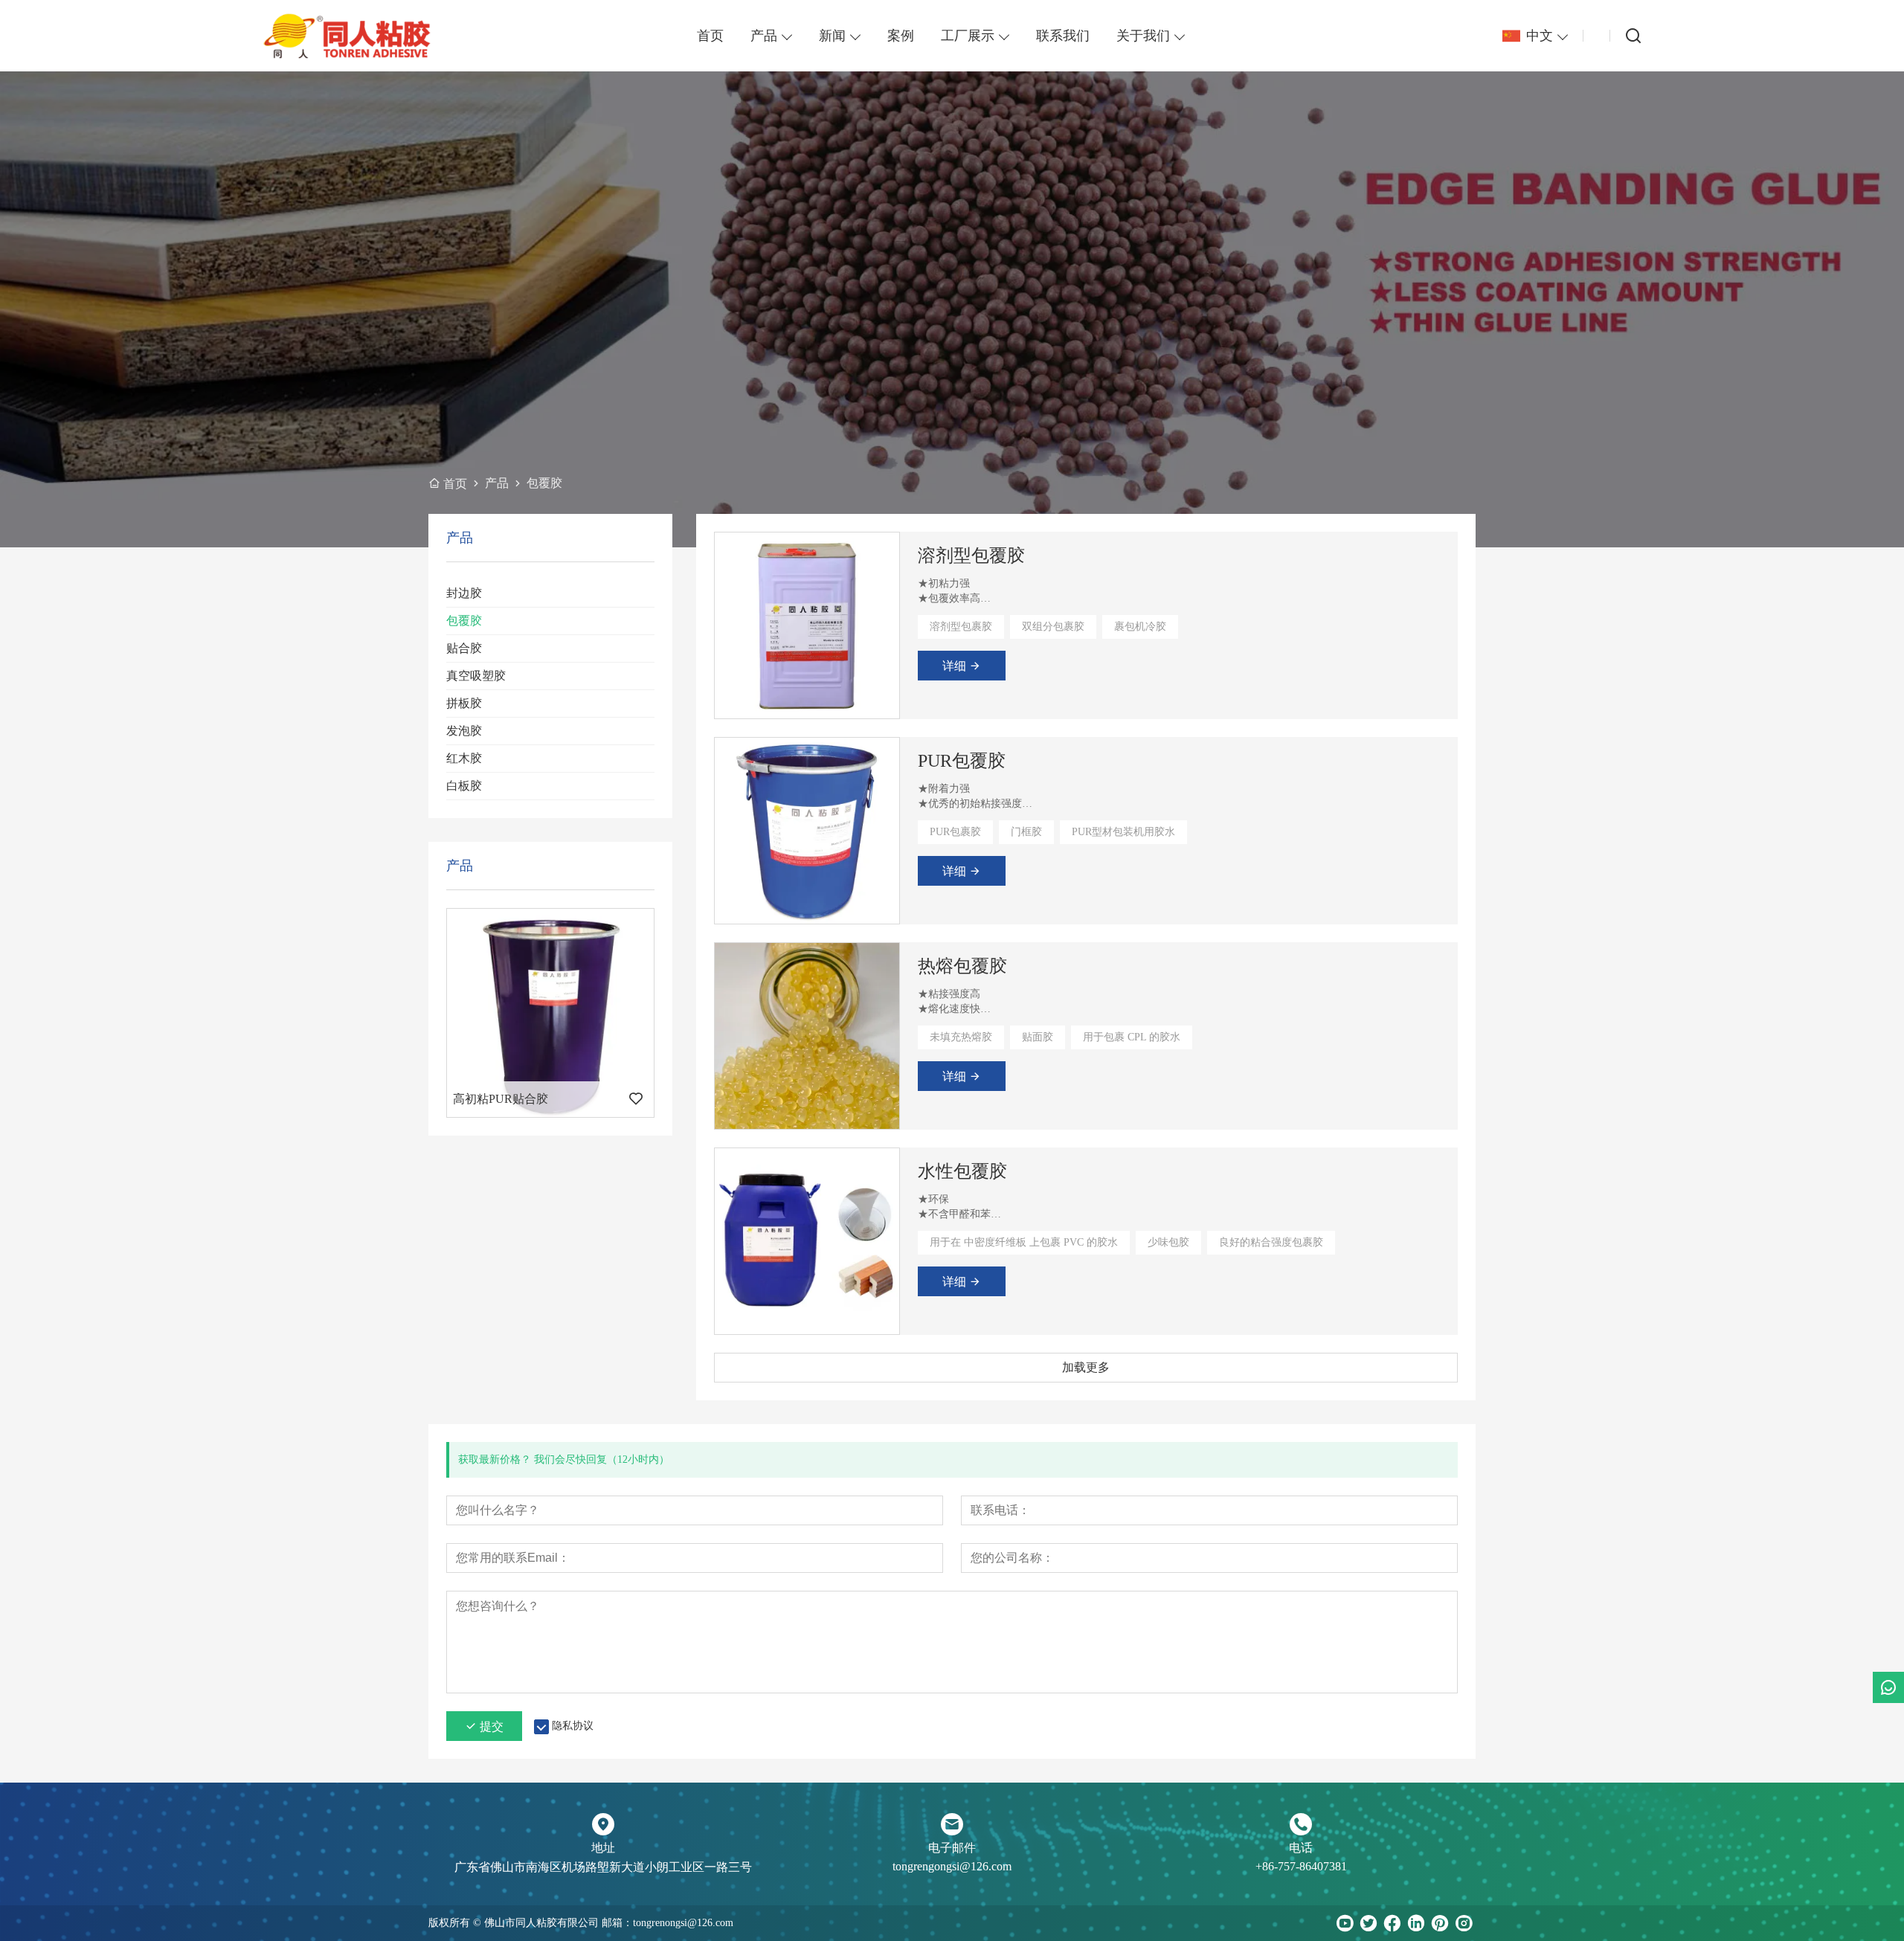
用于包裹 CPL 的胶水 (1132, 1037)
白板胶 (464, 786)
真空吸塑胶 (476, 676)
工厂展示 (968, 36)
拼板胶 (464, 703)
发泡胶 (464, 731)
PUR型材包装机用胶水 (1123, 832)
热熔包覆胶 (962, 966)
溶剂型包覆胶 (971, 556)
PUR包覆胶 (962, 761)
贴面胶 (1038, 1037)
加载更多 (1086, 1367)
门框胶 (1026, 832)
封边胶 (464, 593)
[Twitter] (1368, 1923)
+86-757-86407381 (1301, 1866)
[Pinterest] (1440, 1923)
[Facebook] (1392, 1923)
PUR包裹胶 (955, 832)
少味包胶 (1168, 1242)
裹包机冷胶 (1140, 627)
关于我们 (1143, 36)
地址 (603, 1848)
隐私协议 (573, 1726)
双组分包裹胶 (1053, 627)
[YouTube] (1345, 1923)
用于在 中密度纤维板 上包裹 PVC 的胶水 (1024, 1242)
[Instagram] (1464, 1923)
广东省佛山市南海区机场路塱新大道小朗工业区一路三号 (603, 1867)
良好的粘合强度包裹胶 (1271, 1242)
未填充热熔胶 (961, 1037)
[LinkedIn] (1416, 1923)
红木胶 (464, 758)
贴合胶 (464, 648)
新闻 (832, 36)
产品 (764, 36)
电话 (1301, 1848)
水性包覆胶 (962, 1171)
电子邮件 (952, 1848)
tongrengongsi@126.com (952, 1866)
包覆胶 (464, 621)
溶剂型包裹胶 (961, 627)
